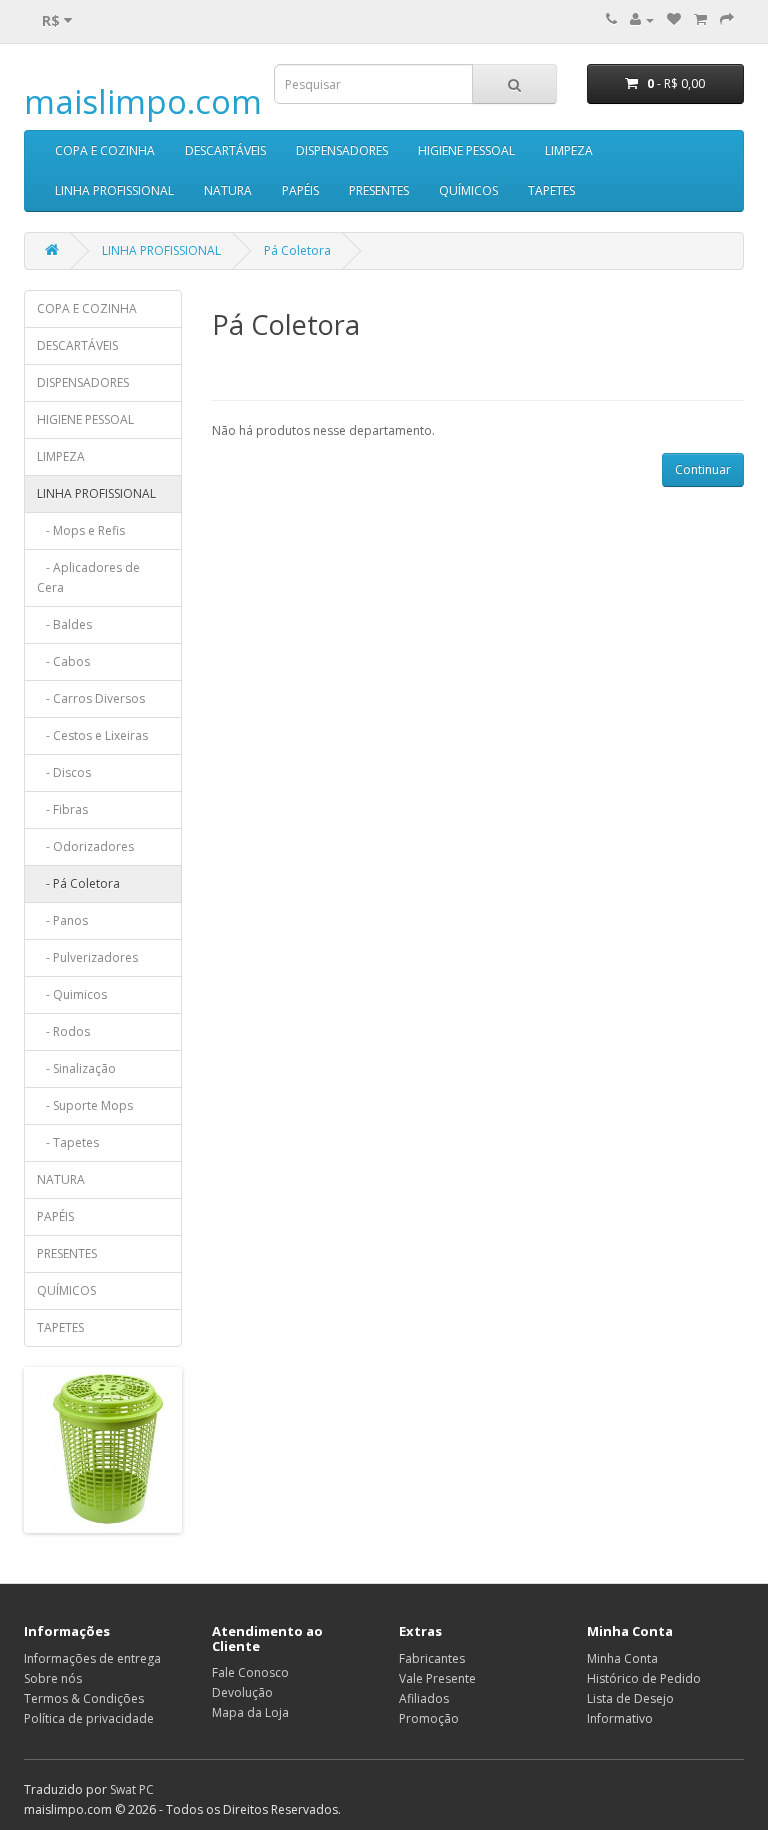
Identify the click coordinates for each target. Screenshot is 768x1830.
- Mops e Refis (81, 530)
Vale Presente (437, 1678)
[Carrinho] (700, 19)
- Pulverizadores (87, 957)
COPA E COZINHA (105, 150)
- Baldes (64, 624)
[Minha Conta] (642, 19)
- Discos (64, 772)
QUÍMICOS (468, 190)
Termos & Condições (84, 1698)
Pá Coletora (297, 250)
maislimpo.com (143, 101)
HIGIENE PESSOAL (466, 150)
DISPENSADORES (342, 150)
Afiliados (424, 1698)
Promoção (429, 1718)
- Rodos (63, 1031)
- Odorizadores (85, 846)
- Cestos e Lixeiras (92, 735)
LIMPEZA (569, 150)
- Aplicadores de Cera (88, 577)
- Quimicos (72, 994)
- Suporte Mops (85, 1105)
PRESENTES (379, 190)
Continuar (703, 469)
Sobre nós (53, 1678)
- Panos (62, 920)
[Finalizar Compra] (727, 19)
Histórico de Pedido (644, 1678)
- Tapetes (68, 1142)
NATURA (228, 190)
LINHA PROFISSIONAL (114, 190)
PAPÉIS (300, 190)
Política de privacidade (89, 1718)
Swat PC (132, 1789)
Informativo (620, 1718)
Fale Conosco (250, 1672)
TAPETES (551, 190)
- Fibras (62, 809)
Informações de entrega (92, 1658)
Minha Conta (622, 1658)
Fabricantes (432, 1658)
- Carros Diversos (91, 698)
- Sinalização (76, 1068)
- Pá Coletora (78, 883)
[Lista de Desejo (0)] (674, 19)
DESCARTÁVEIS (225, 150)
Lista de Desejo (630, 1698)
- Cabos (63, 661)
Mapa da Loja (250, 1712)
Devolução (242, 1692)
